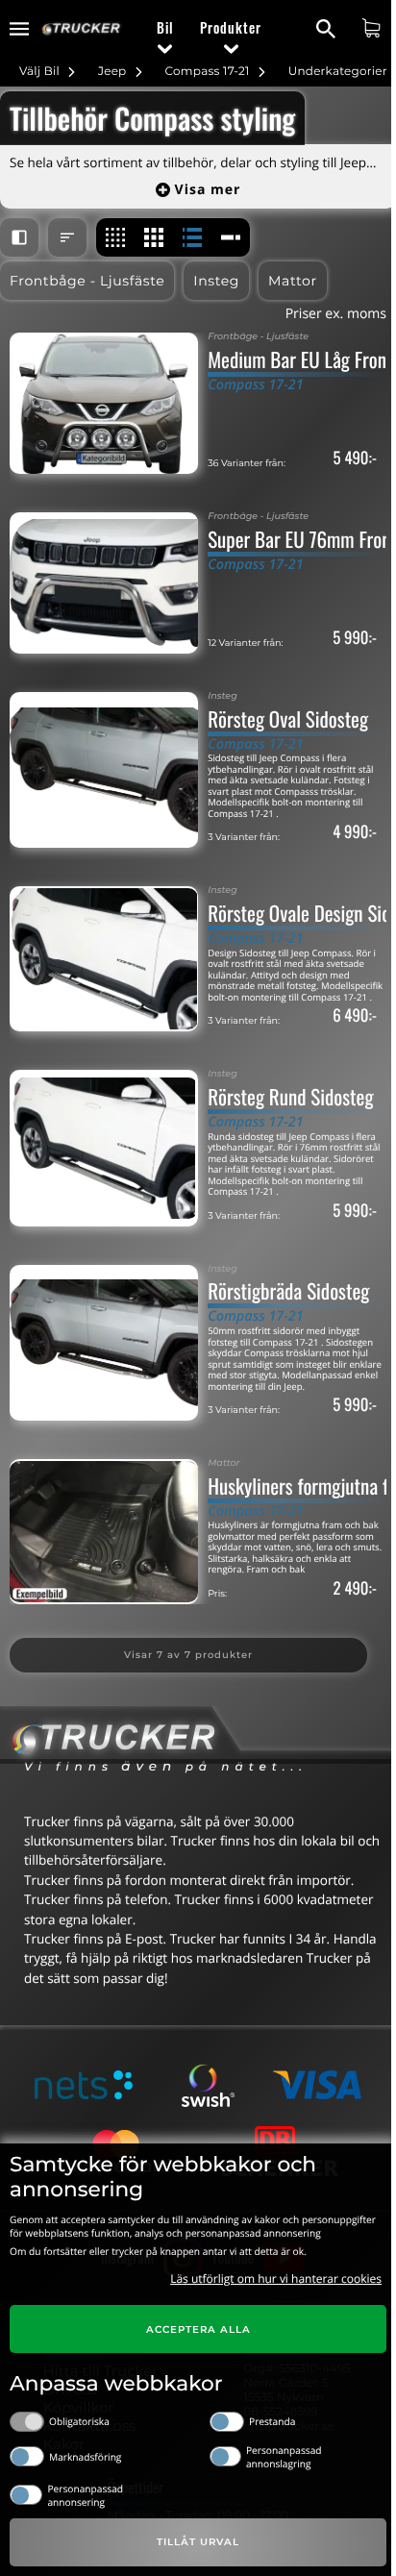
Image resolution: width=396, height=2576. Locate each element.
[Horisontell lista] (192, 237)
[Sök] (328, 29)
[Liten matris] (115, 237)
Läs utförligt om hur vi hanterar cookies (276, 2279)
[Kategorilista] (231, 237)
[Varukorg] (373, 28)
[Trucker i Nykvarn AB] (81, 29)
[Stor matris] (154, 237)
